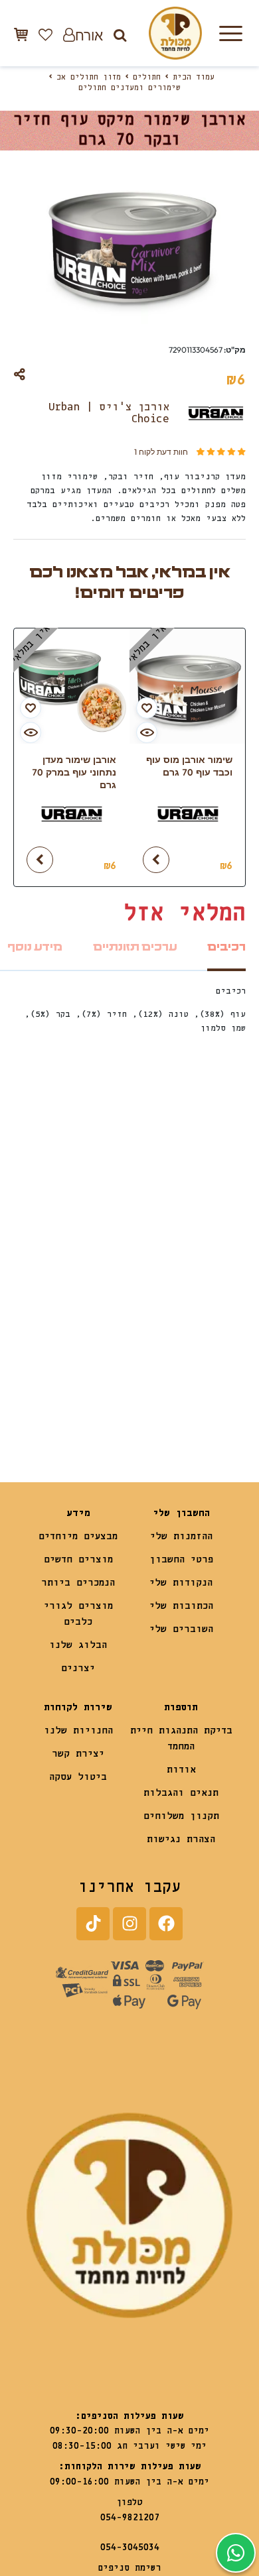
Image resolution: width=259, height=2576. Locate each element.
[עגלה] (21, 34)
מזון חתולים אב (89, 78)
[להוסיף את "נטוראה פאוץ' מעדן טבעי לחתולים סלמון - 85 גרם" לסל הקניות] (156, 1397)
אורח (89, 35)
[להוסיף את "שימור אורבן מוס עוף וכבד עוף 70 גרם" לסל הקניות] (156, 860)
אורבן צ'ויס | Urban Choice (109, 413)
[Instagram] (129, 1924)
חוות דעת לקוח (161, 452)
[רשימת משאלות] (45, 34)
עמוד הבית (194, 78)
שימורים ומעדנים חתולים (129, 88)
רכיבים (226, 947)
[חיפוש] (120, 35)
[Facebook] (166, 1924)
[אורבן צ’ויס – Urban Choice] (188, 820)
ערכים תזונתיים (135, 947)
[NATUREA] (188, 1359)
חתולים (147, 78)
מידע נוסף (35, 947)
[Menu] (230, 33)
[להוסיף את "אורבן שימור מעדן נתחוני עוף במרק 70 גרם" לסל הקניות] (40, 860)
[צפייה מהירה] (147, 732)
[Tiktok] (93, 1924)
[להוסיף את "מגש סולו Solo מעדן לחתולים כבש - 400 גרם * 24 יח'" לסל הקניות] (40, 1397)
